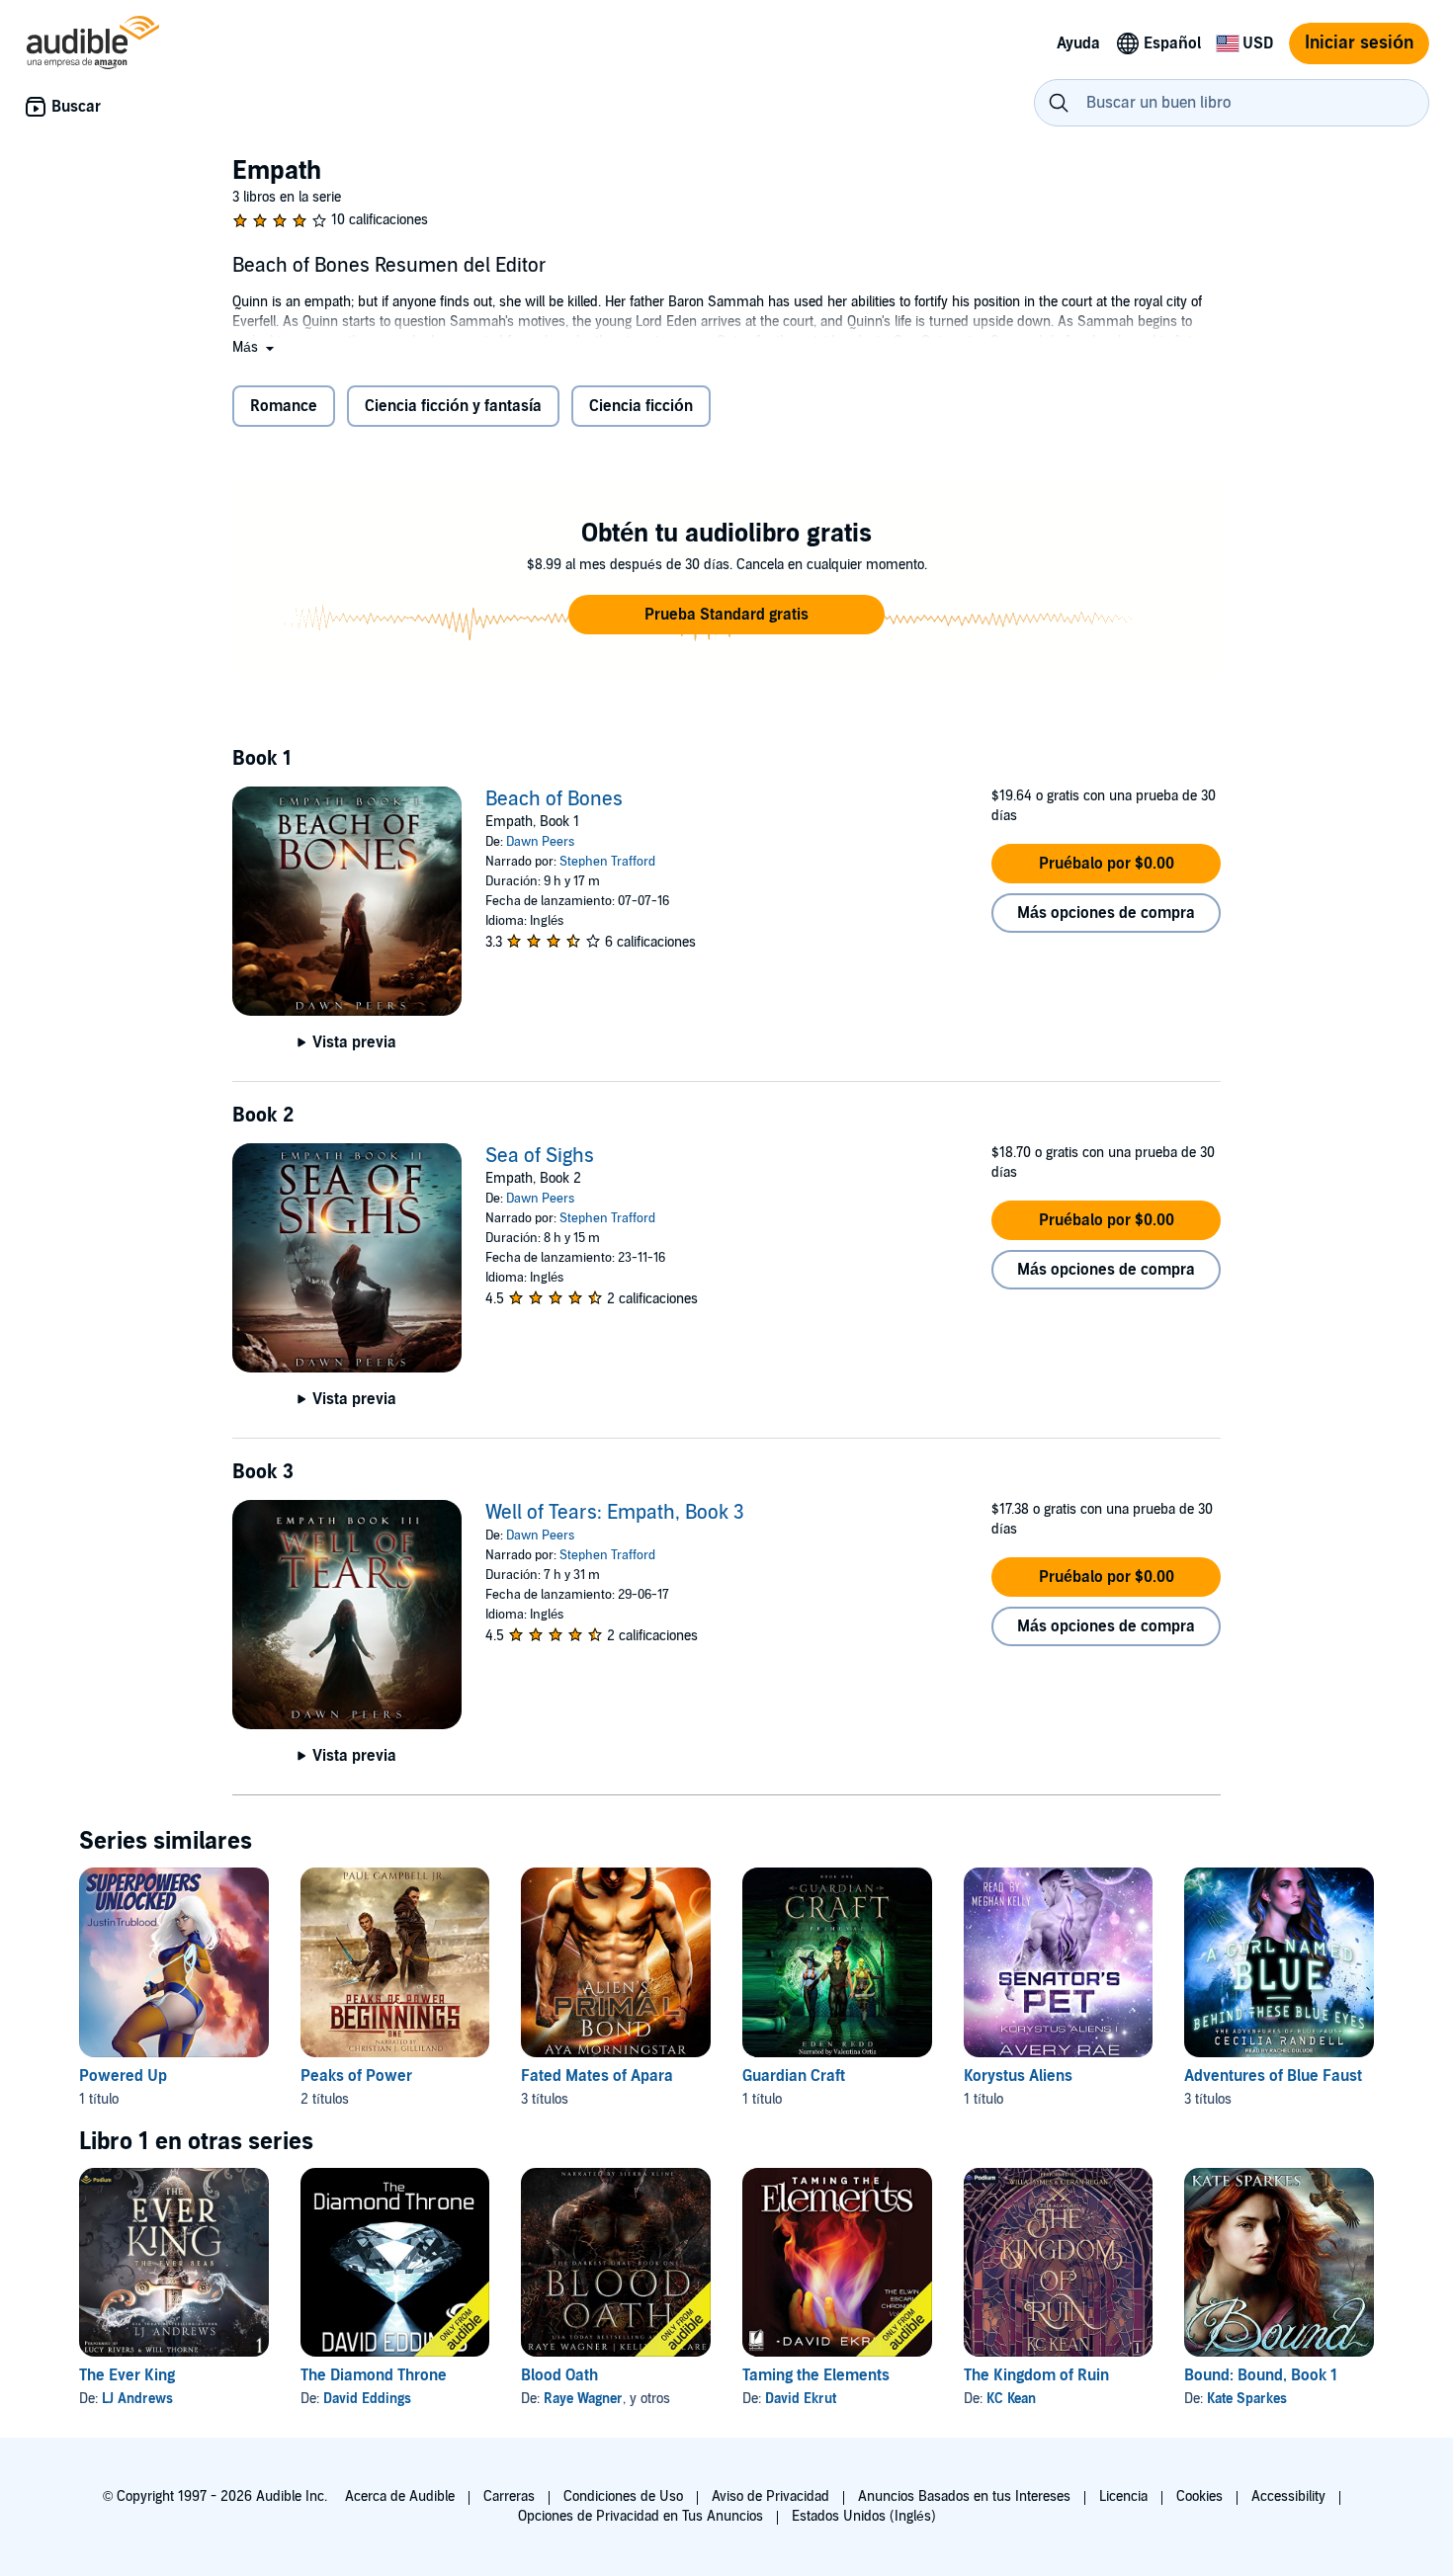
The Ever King (127, 2375)
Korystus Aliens (1018, 2076)
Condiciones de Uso (623, 2496)
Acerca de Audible (400, 2496)
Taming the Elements (816, 2375)
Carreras (509, 2496)
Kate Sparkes (1247, 2399)
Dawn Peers (540, 842)
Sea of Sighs (540, 1156)
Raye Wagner (583, 2399)
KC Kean (1011, 2399)
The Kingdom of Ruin (1036, 2375)
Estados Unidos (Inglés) (864, 2516)
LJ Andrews (137, 2399)
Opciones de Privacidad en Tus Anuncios (641, 2516)
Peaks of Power (356, 2076)
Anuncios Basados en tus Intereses (964, 2496)
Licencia (1123, 2496)
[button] (255, 347)
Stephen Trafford (607, 862)
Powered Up (123, 2076)
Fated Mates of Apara (597, 2076)
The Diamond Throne (374, 2375)
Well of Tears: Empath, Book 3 (615, 1513)
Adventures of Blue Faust (1273, 2076)
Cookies (1199, 2496)
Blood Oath (559, 2375)
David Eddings (367, 2399)
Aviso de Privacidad (770, 2496)
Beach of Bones (554, 799)
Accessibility (1288, 2496)
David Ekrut (801, 2399)
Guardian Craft (794, 2076)
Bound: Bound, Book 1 (1261, 2375)
